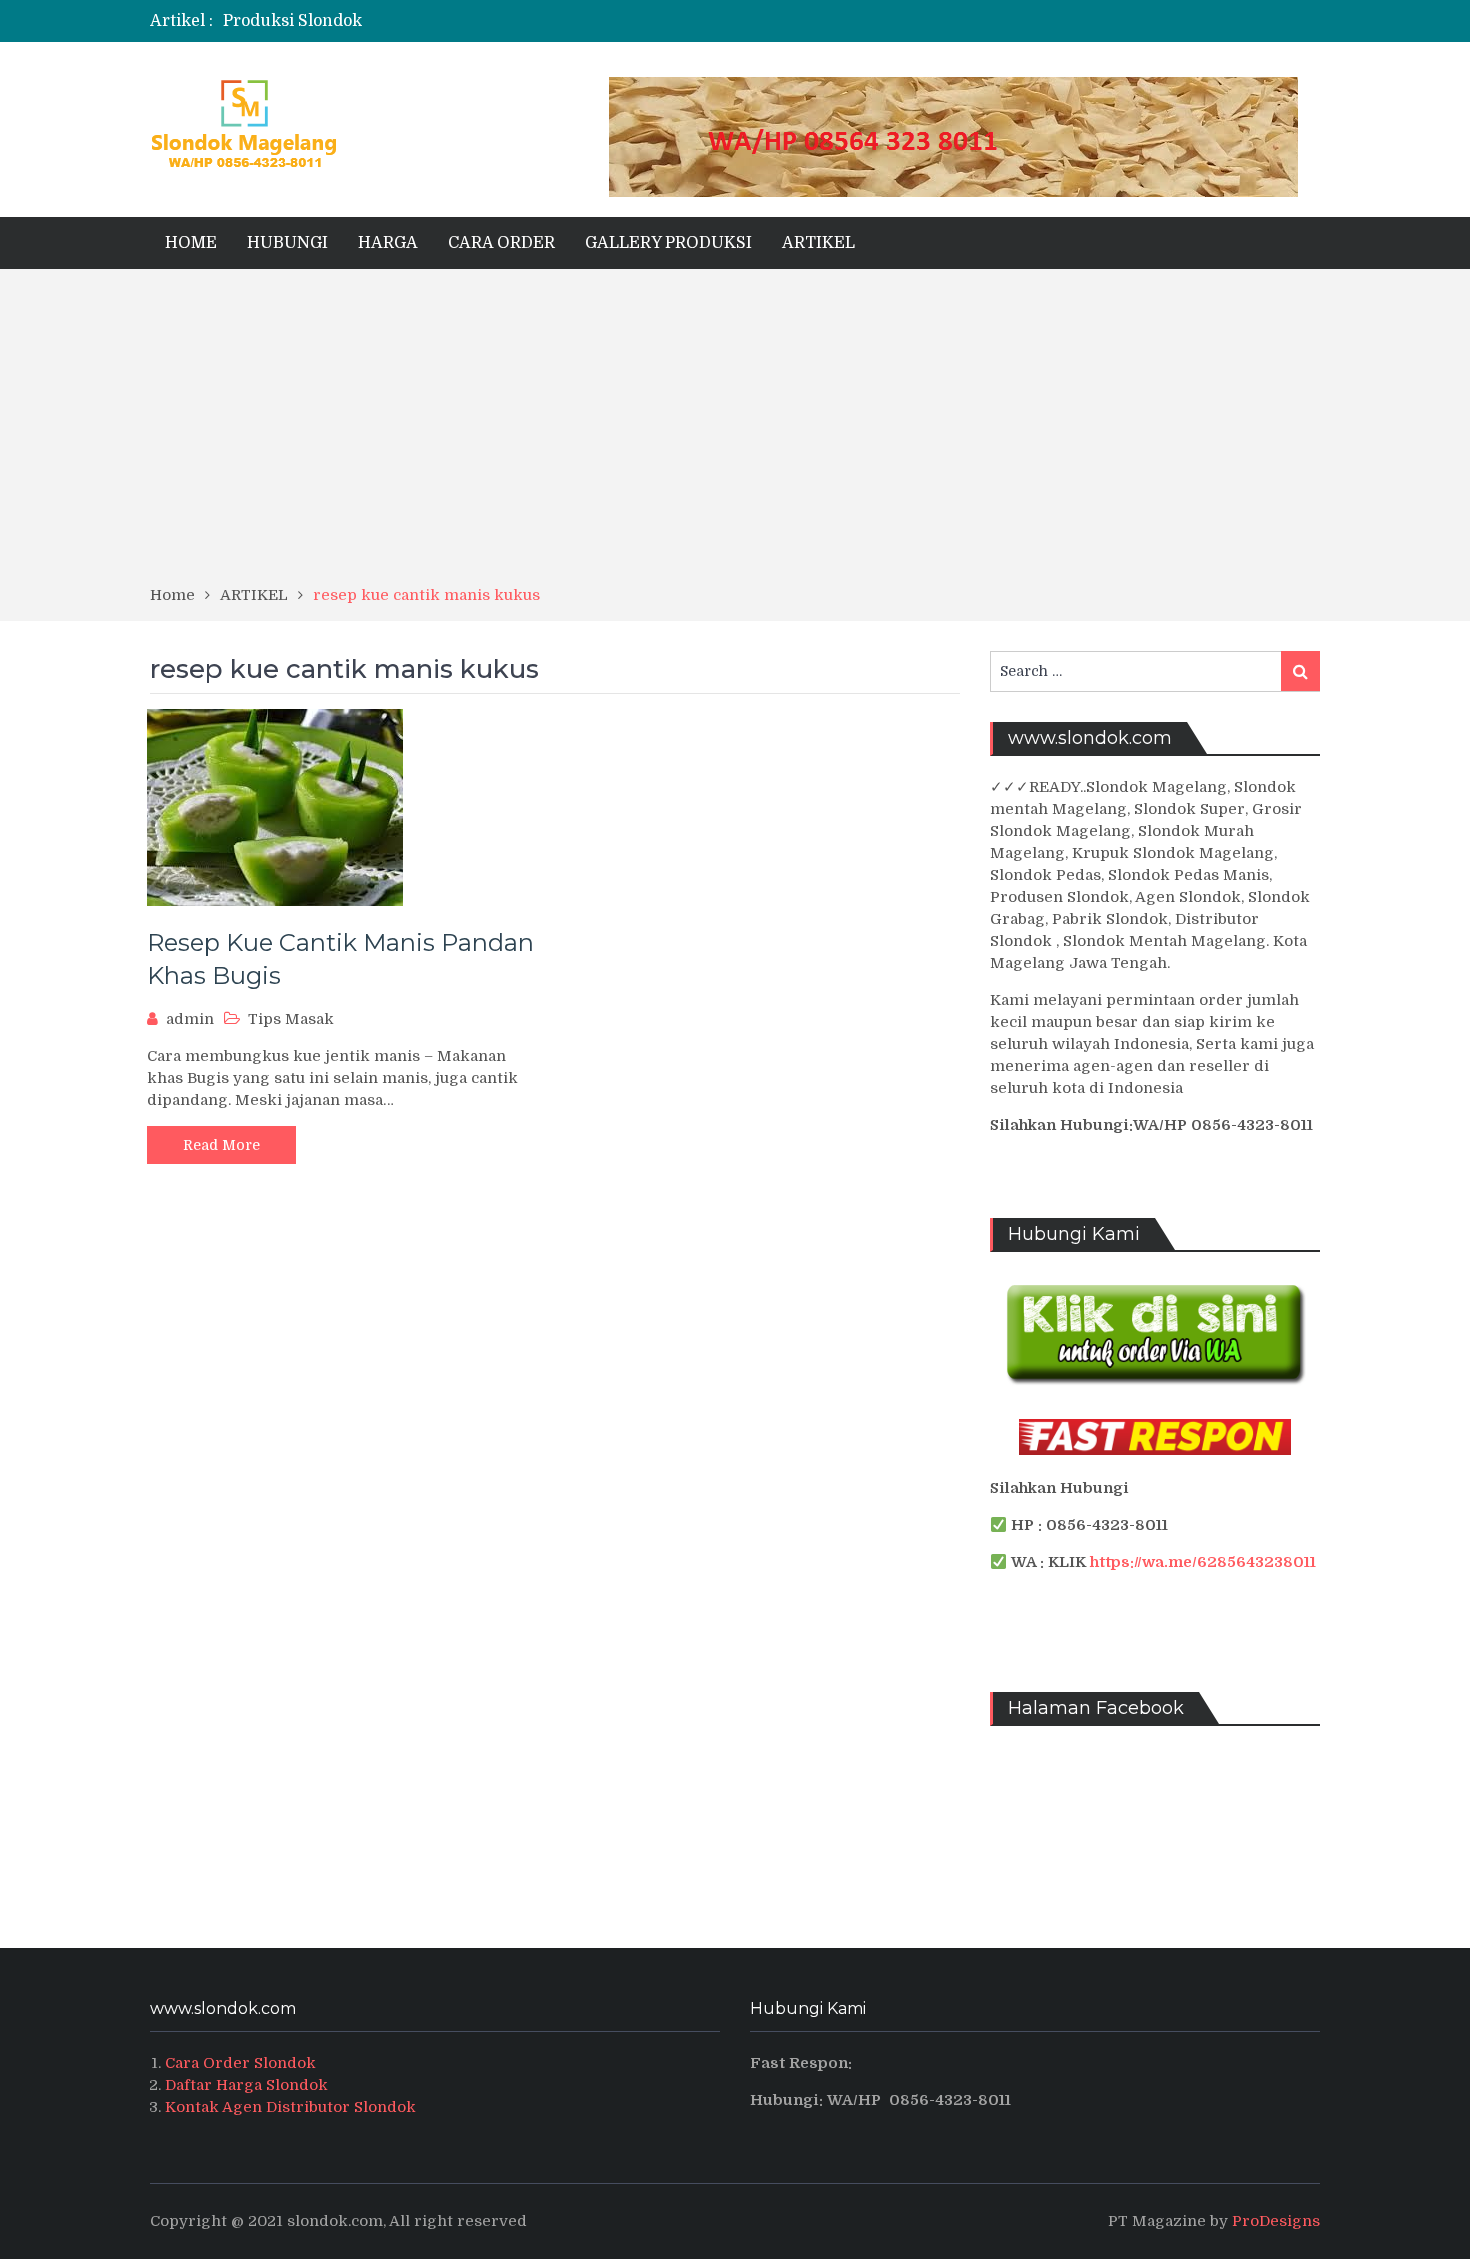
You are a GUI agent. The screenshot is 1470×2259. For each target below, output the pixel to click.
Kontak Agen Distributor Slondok (290, 2107)
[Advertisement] (735, 434)
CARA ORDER (501, 243)
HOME (191, 243)
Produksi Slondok (292, 21)
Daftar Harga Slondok (246, 2085)
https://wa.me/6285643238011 (1203, 1562)
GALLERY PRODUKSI (668, 243)
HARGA (388, 243)
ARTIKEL (818, 243)
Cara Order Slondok (240, 2063)
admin (190, 1019)
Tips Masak (291, 1019)
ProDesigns (1276, 2221)
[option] (537, 21)
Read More (221, 1145)
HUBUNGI (287, 243)
